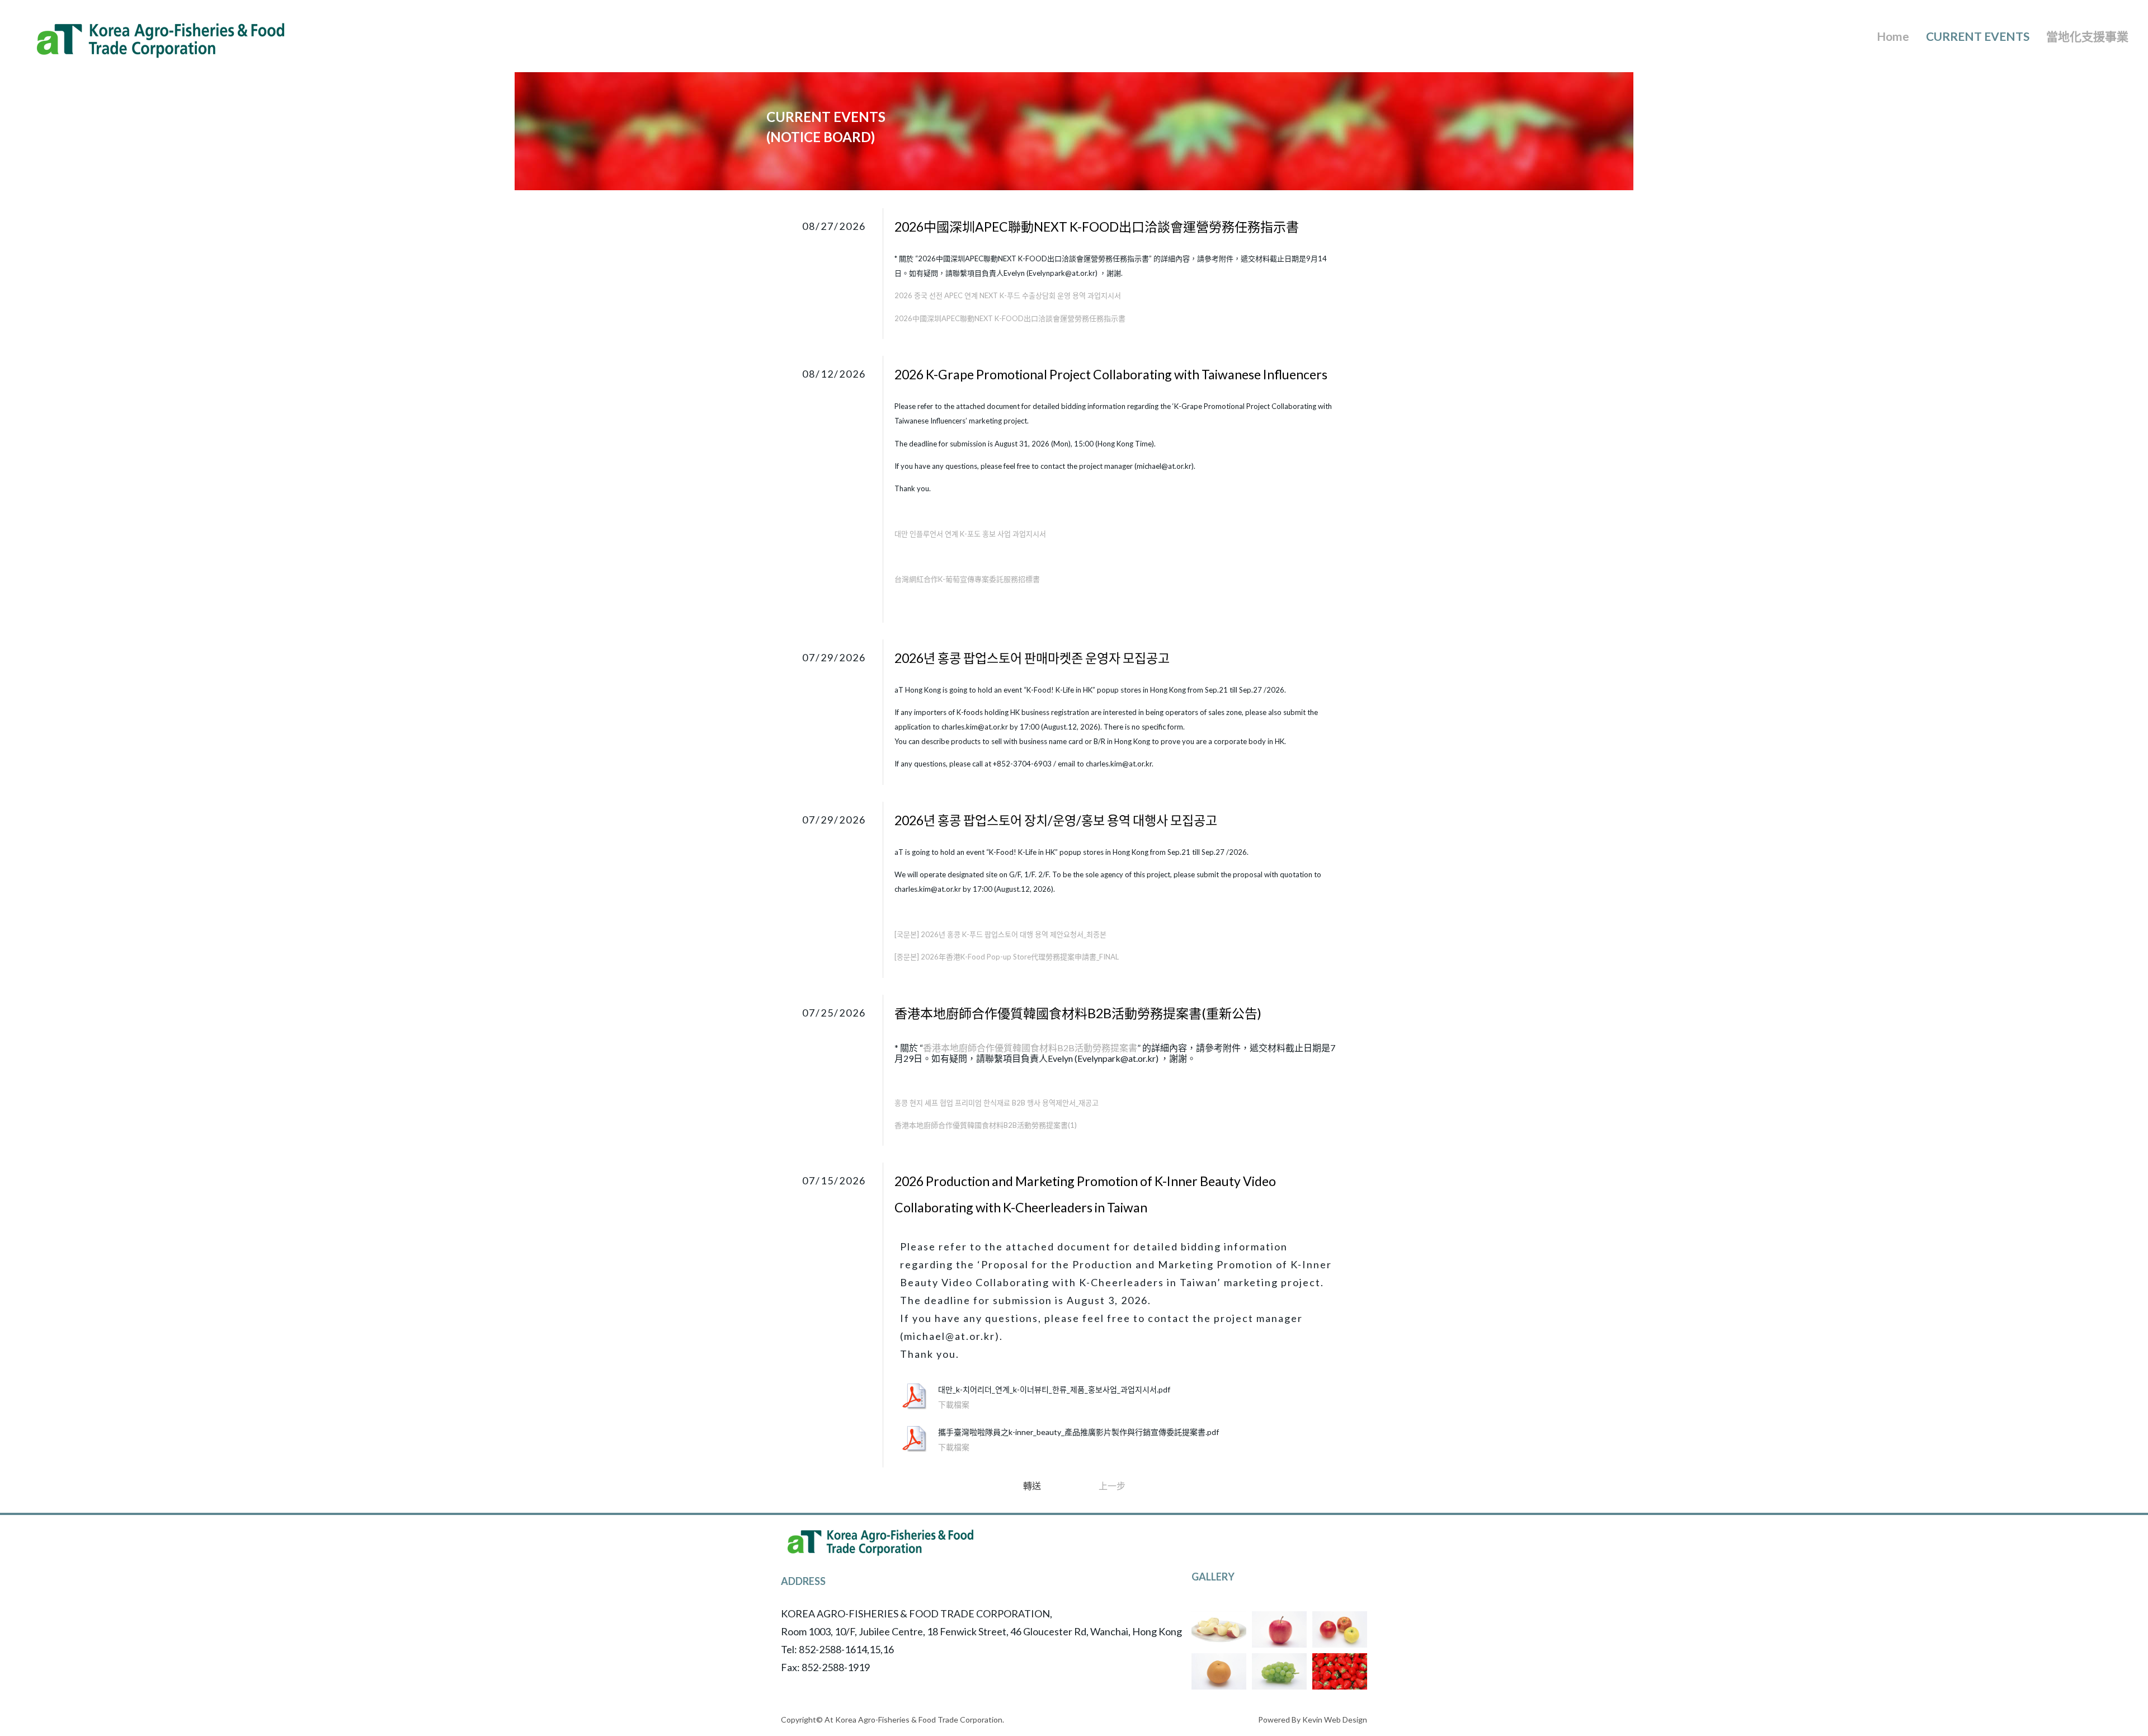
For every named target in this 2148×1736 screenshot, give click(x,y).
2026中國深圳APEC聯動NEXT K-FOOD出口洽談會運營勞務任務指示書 (1097, 227)
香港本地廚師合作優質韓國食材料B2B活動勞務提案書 (1030, 1048)
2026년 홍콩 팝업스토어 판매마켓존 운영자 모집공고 (1032, 658)
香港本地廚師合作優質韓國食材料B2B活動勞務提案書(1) (986, 1125)
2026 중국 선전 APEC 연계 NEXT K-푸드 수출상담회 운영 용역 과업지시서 (1008, 295)
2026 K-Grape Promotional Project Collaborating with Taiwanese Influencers (1111, 374)
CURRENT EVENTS (1978, 36)
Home (1893, 36)
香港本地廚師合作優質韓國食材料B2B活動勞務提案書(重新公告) (1078, 1013)
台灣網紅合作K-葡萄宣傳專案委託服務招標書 (967, 579)
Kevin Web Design (1335, 1719)
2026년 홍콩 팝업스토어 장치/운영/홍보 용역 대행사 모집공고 (1056, 820)
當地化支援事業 (2087, 36)
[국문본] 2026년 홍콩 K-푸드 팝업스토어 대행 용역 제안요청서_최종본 (1000, 934)
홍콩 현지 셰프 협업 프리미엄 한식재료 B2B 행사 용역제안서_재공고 (997, 1103)
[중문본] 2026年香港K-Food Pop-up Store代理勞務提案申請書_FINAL (1007, 957)
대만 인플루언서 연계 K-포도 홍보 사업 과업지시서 (970, 534)
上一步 (1112, 1486)
